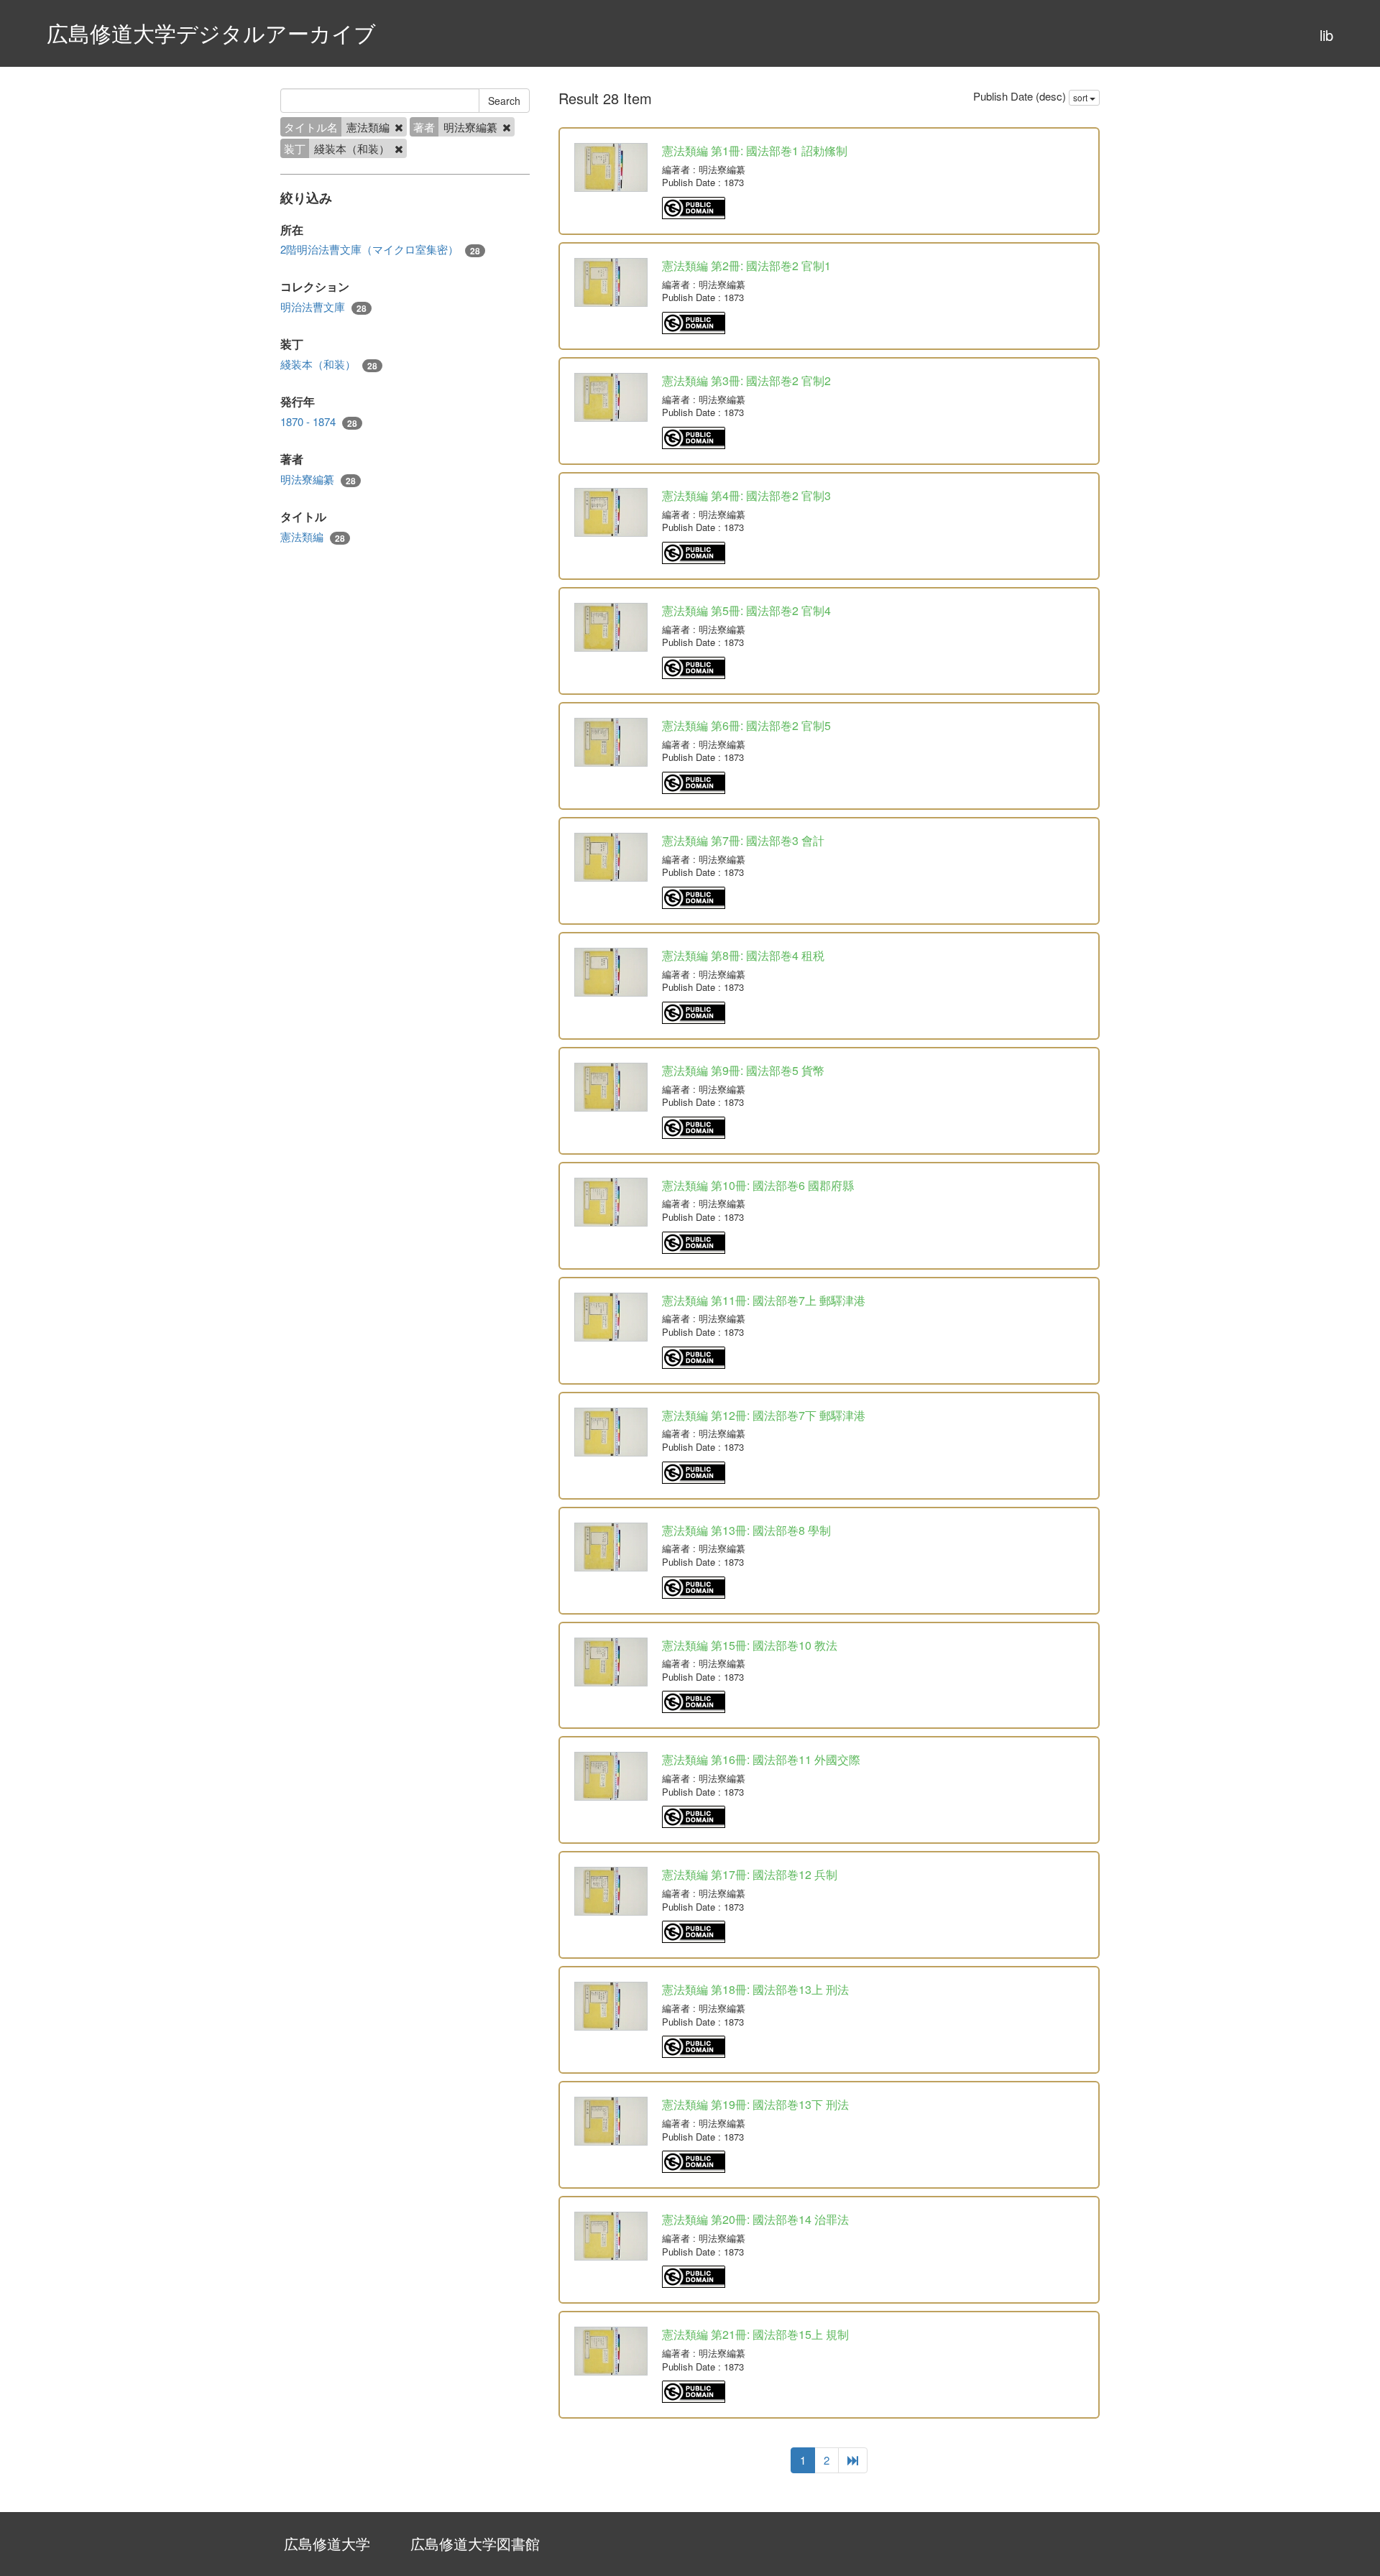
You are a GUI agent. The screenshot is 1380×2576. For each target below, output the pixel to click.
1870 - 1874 (319, 422)
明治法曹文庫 (323, 307)
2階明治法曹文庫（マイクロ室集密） (380, 249)
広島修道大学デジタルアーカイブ (211, 33)
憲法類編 (313, 537)
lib (1326, 35)
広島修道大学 (327, 2543)
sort (1081, 97)
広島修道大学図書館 (475, 2543)
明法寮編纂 (318, 479)
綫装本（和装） (329, 364)
